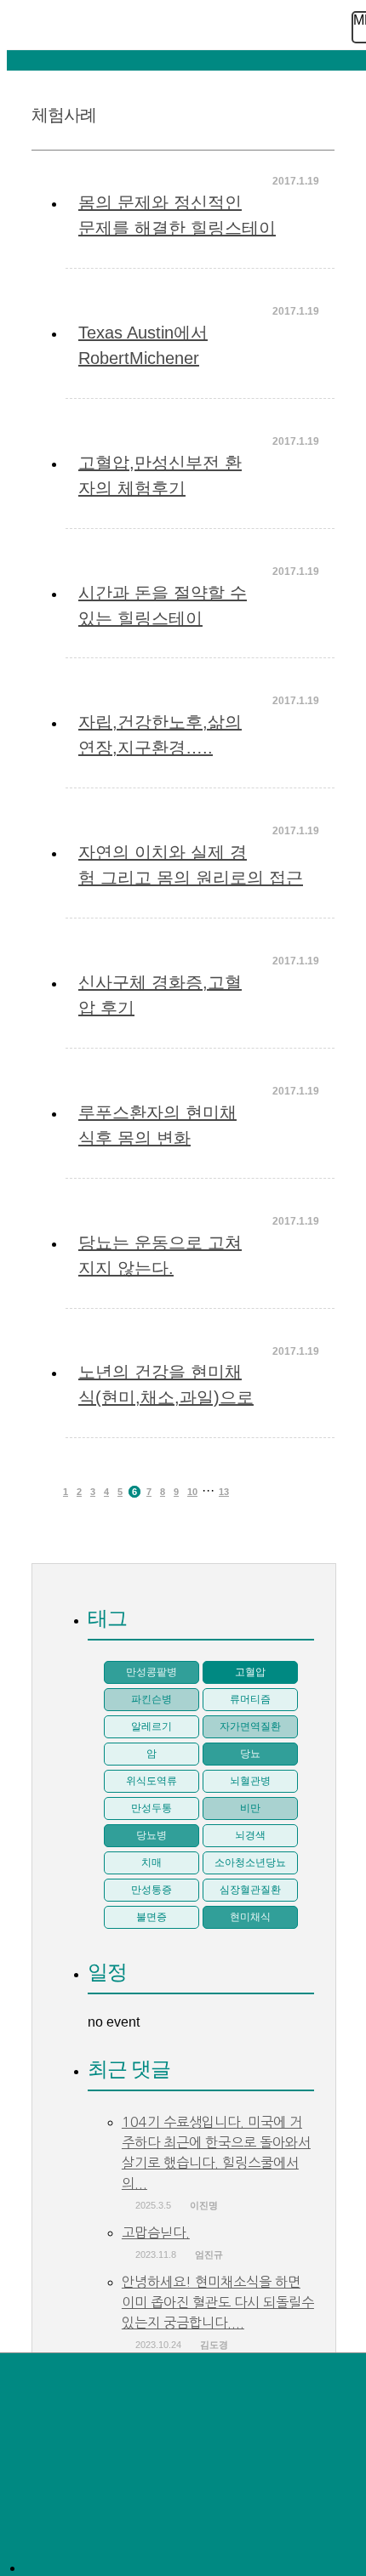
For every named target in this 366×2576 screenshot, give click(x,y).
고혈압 (250, 1672)
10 (192, 1492)
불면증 (152, 1917)
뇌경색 (250, 1835)
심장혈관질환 (250, 1890)
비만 (250, 1808)
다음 (247, 1492)
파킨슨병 (152, 1699)
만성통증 (152, 1890)
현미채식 (250, 1917)
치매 (152, 1862)
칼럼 (56, 2483)
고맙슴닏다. (156, 2232)
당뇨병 (152, 1835)
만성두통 (152, 1808)
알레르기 (152, 1726)
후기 (56, 2535)
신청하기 (56, 2431)
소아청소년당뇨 (250, 1862)
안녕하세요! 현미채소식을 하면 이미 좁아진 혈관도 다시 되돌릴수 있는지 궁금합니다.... (218, 2302)
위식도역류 (152, 1781)
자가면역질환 (250, 1726)
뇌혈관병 (250, 1781)
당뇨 (250, 1754)
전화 (56, 2379)
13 (224, 1492)
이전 (45, 1492)
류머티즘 (250, 1699)
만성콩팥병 (152, 1672)
